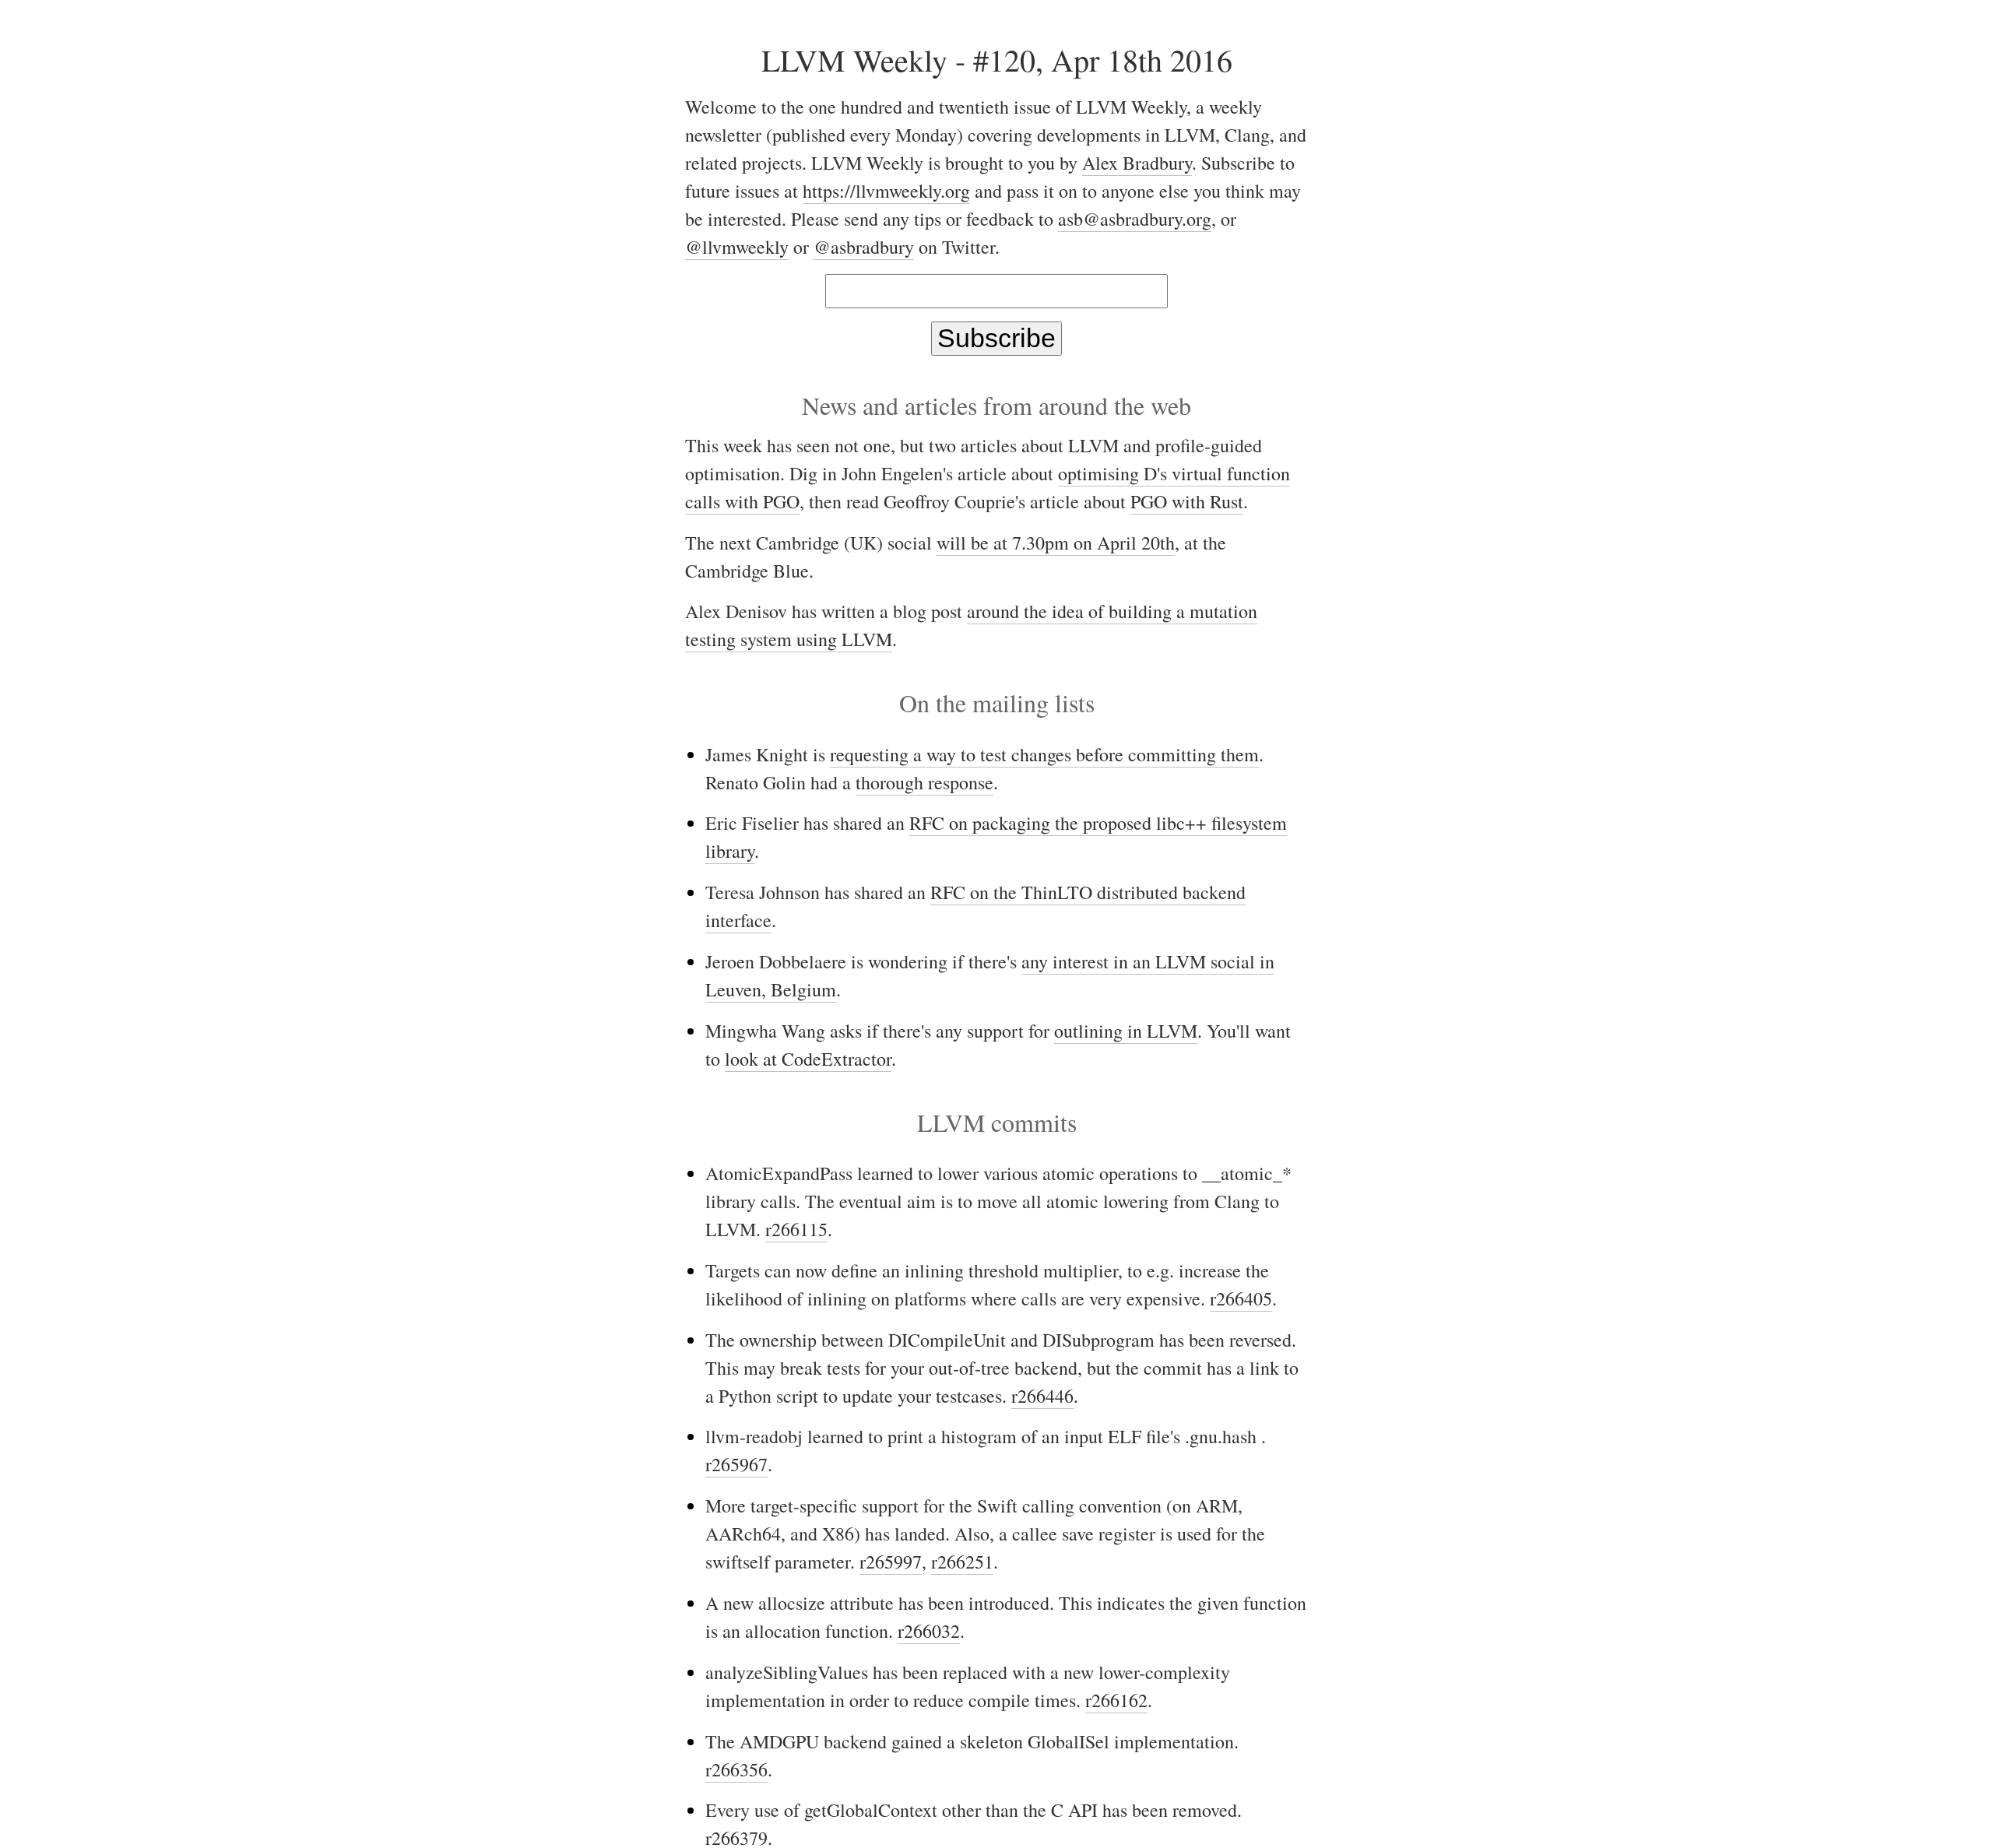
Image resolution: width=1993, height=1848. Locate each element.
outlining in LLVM (1126, 1031)
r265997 (891, 1562)
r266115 (796, 1229)
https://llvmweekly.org (886, 191)
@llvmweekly (737, 247)
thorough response (924, 782)
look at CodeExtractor (808, 1059)
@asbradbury (864, 247)
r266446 (1042, 1396)
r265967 (736, 1464)
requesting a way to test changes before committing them (1044, 754)
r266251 (962, 1562)
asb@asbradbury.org (1135, 219)
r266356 (736, 1769)
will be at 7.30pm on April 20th (1056, 543)
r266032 (929, 1631)
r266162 (1116, 1700)
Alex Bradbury (1137, 163)
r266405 (1241, 1298)
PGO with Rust (1187, 501)
